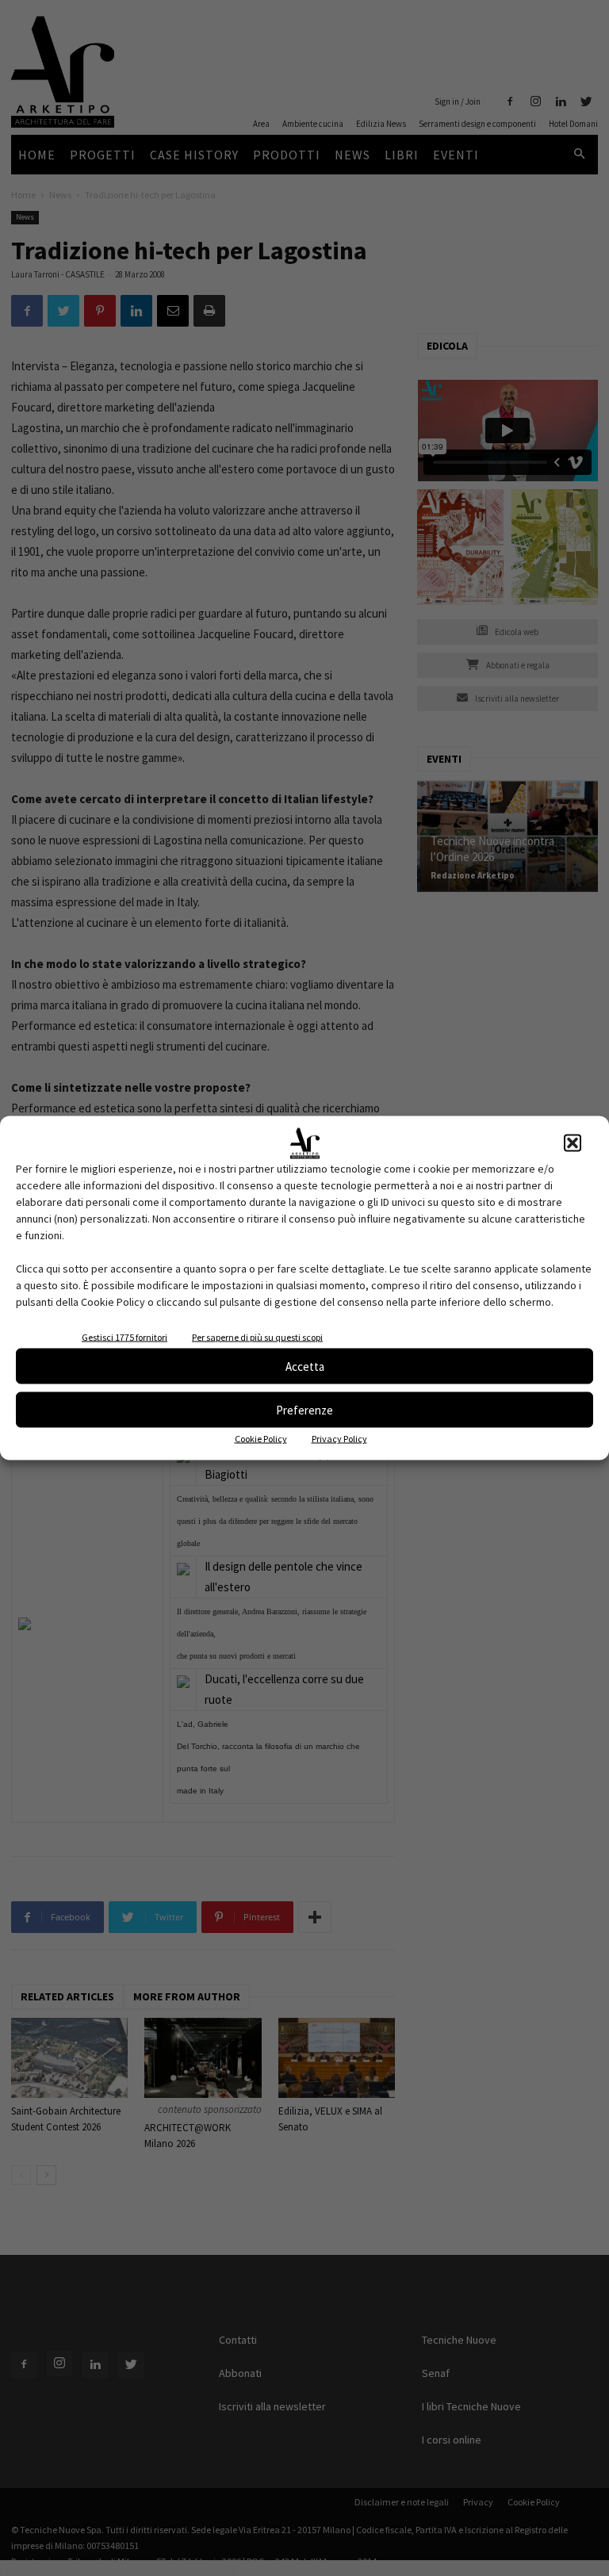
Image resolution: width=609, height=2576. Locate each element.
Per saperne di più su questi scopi (257, 1337)
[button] (573, 1143)
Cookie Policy (261, 1439)
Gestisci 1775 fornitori (124, 1337)
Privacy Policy (339, 1439)
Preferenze (304, 1409)
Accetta (305, 1366)
